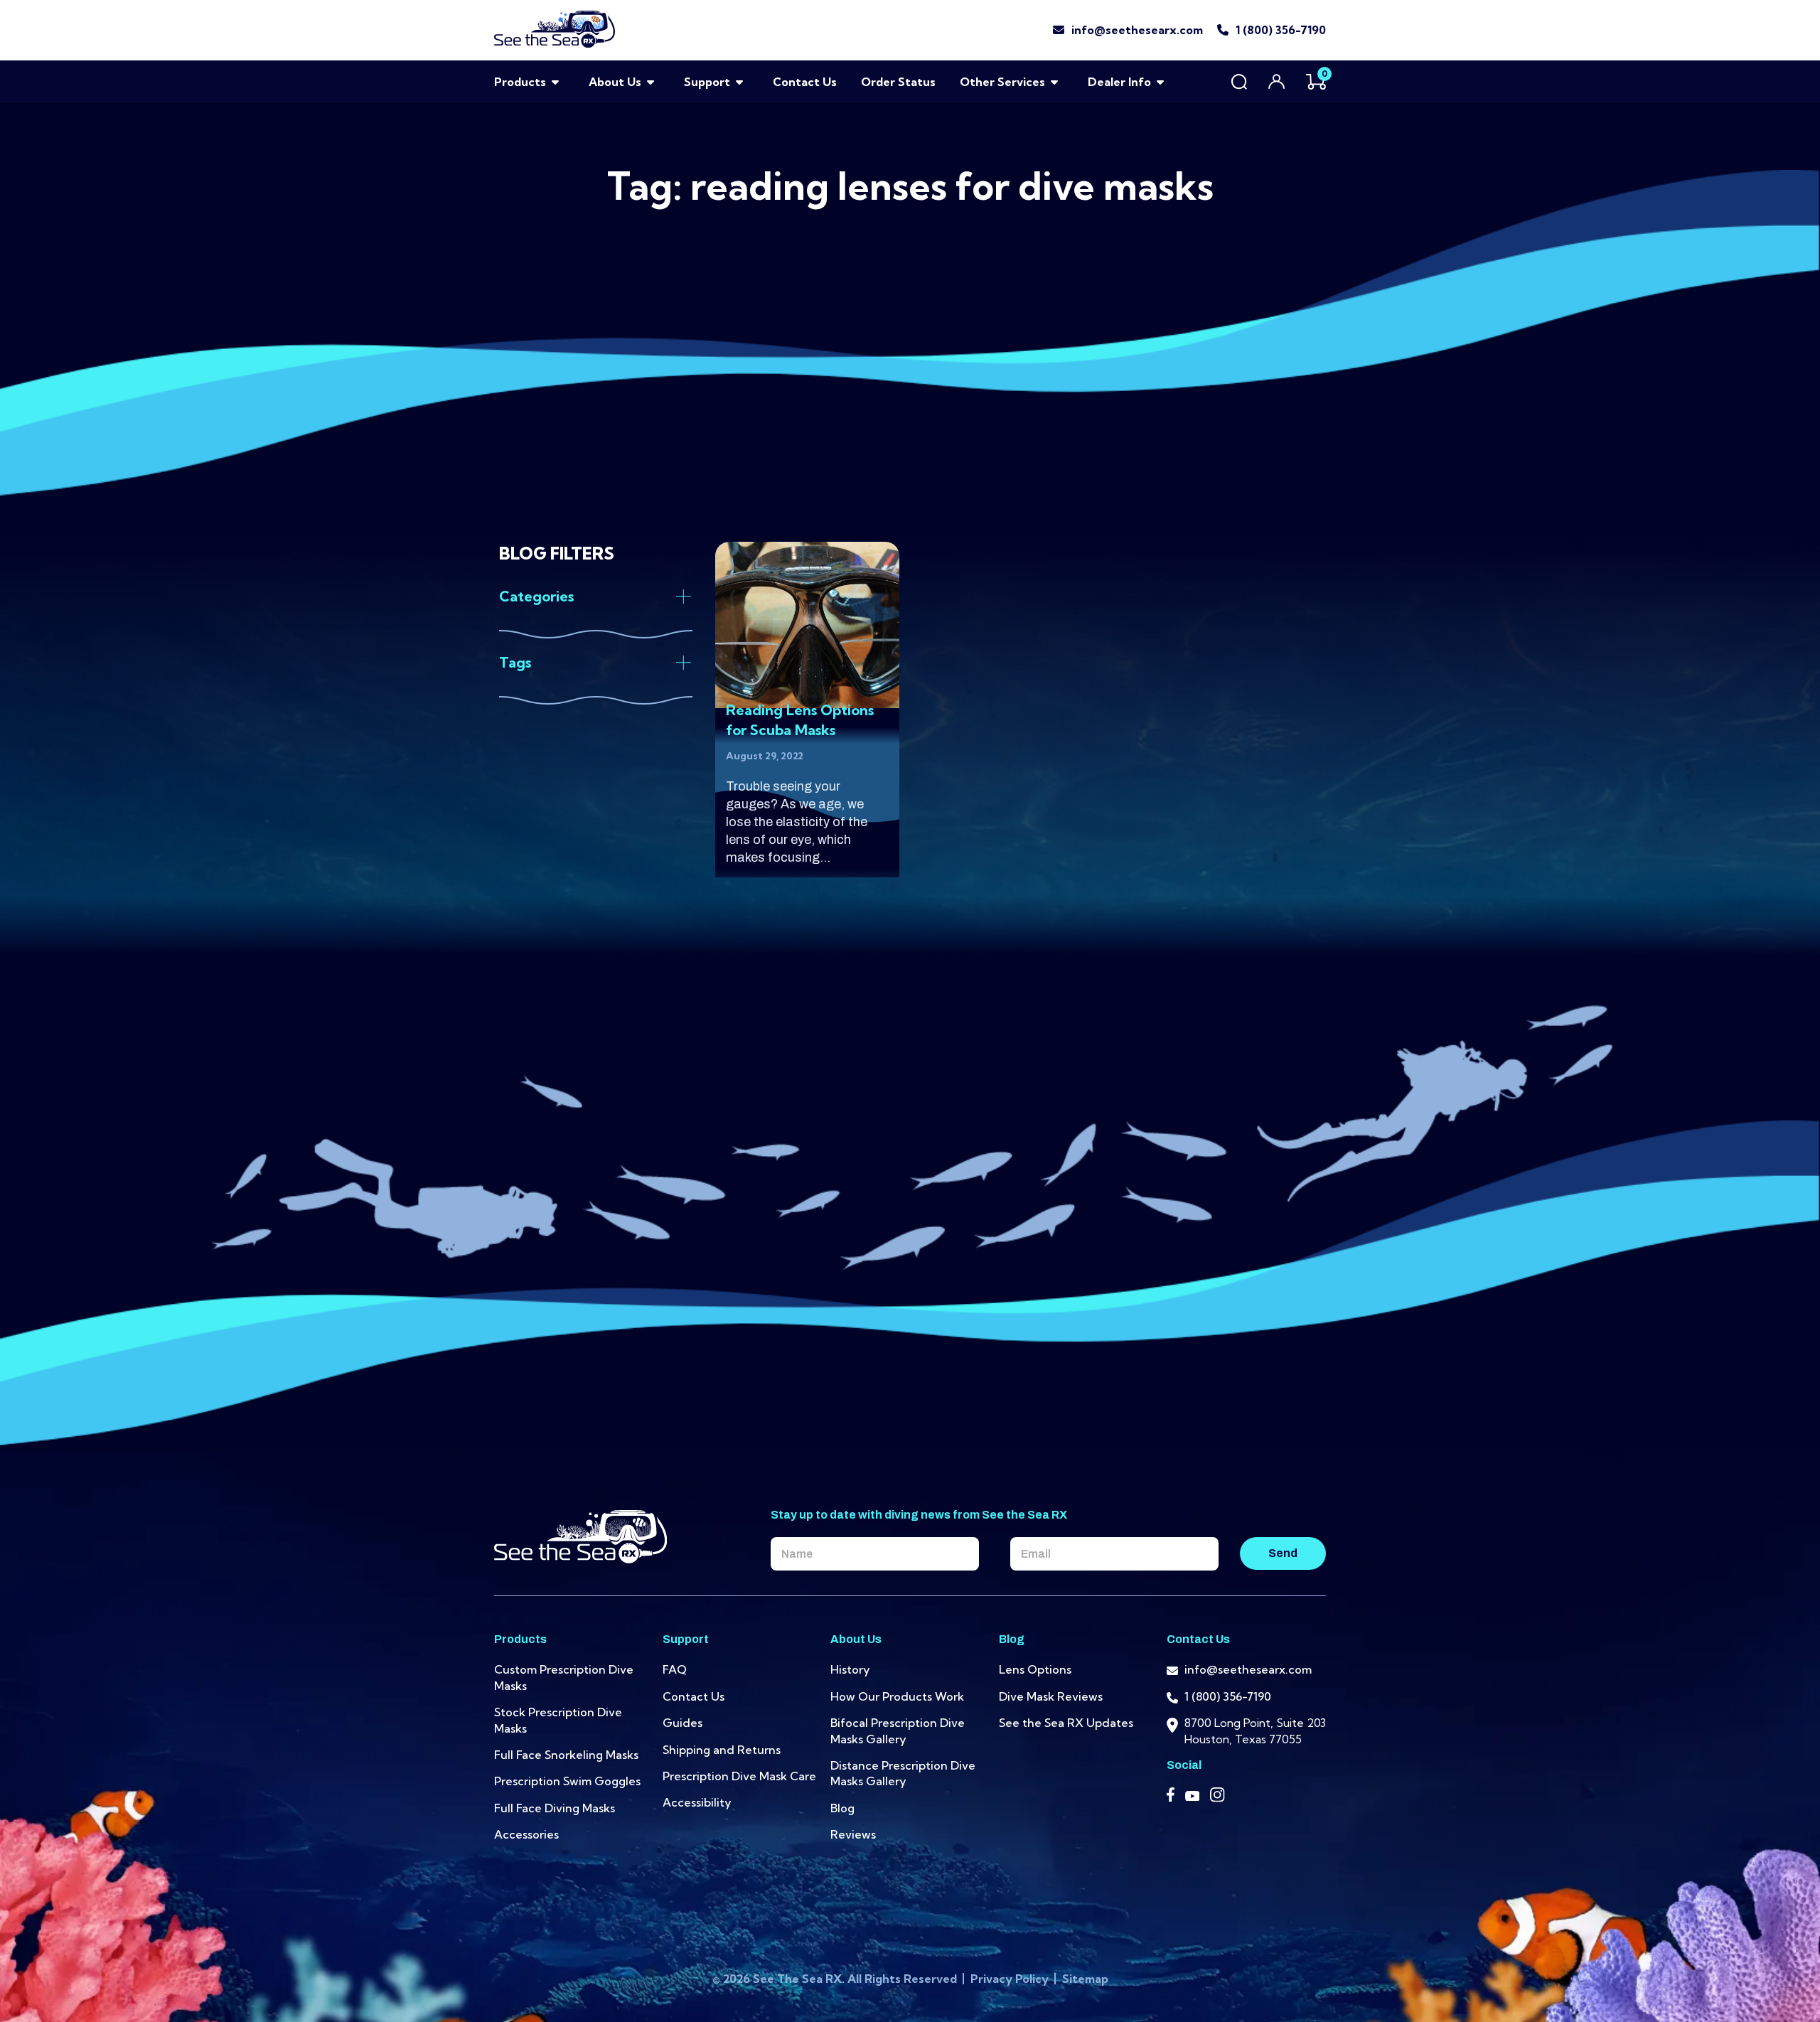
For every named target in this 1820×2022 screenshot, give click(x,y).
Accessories (526, 1834)
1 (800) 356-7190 (1281, 30)
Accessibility (697, 1802)
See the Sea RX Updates (1066, 1723)
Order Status (898, 82)
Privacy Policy (1011, 1979)
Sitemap (1085, 1979)
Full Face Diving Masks (555, 1808)
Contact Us (805, 82)
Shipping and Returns (722, 1750)
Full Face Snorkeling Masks (566, 1755)
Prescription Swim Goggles (567, 1781)
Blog (842, 1808)
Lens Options (1035, 1669)
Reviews (853, 1834)
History (850, 1669)
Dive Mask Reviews (1051, 1696)
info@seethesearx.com (1137, 30)
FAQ (675, 1669)
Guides (682, 1723)
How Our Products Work (897, 1696)
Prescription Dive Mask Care (739, 1776)
